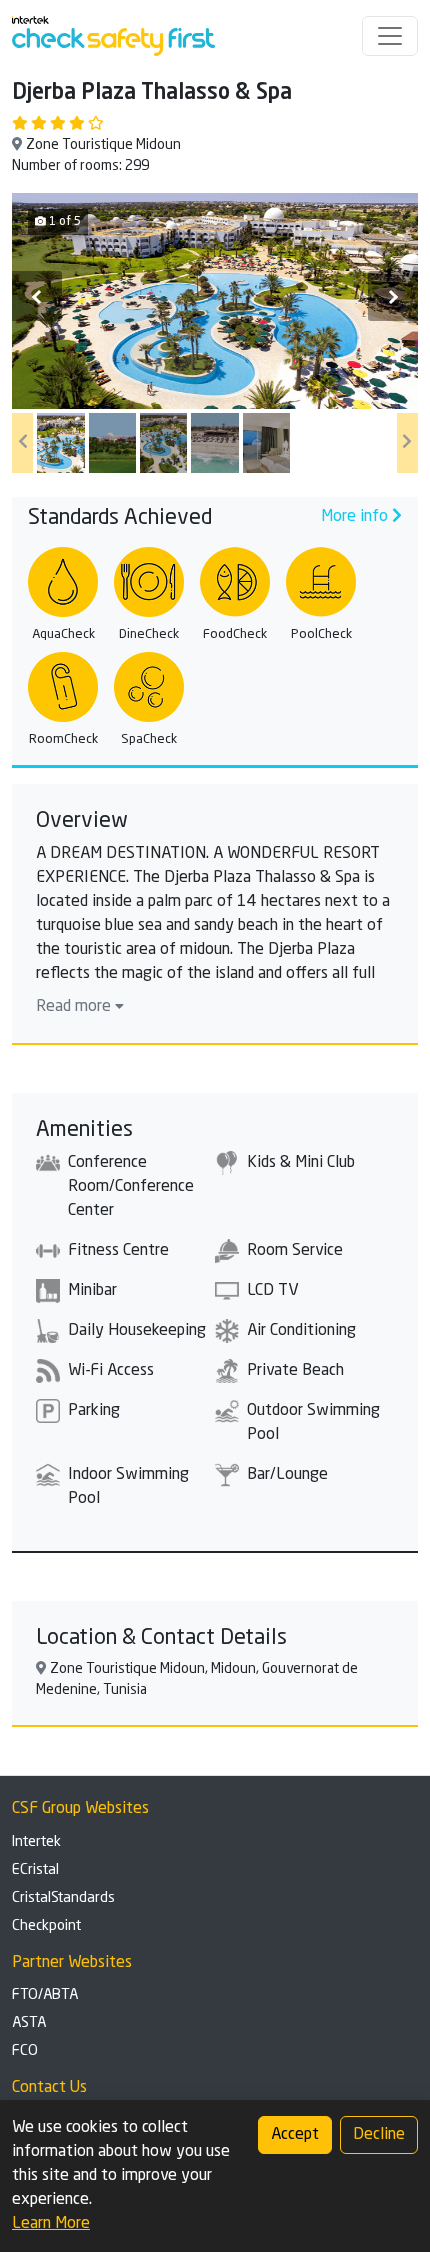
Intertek (36, 1842)
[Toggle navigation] (390, 36)
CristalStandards (63, 1898)
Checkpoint (46, 1926)
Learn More (51, 2224)
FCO (25, 2051)
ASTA (29, 2023)
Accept (295, 2135)
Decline (379, 2135)
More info (356, 517)
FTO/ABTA (45, 1995)
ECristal (35, 1870)
